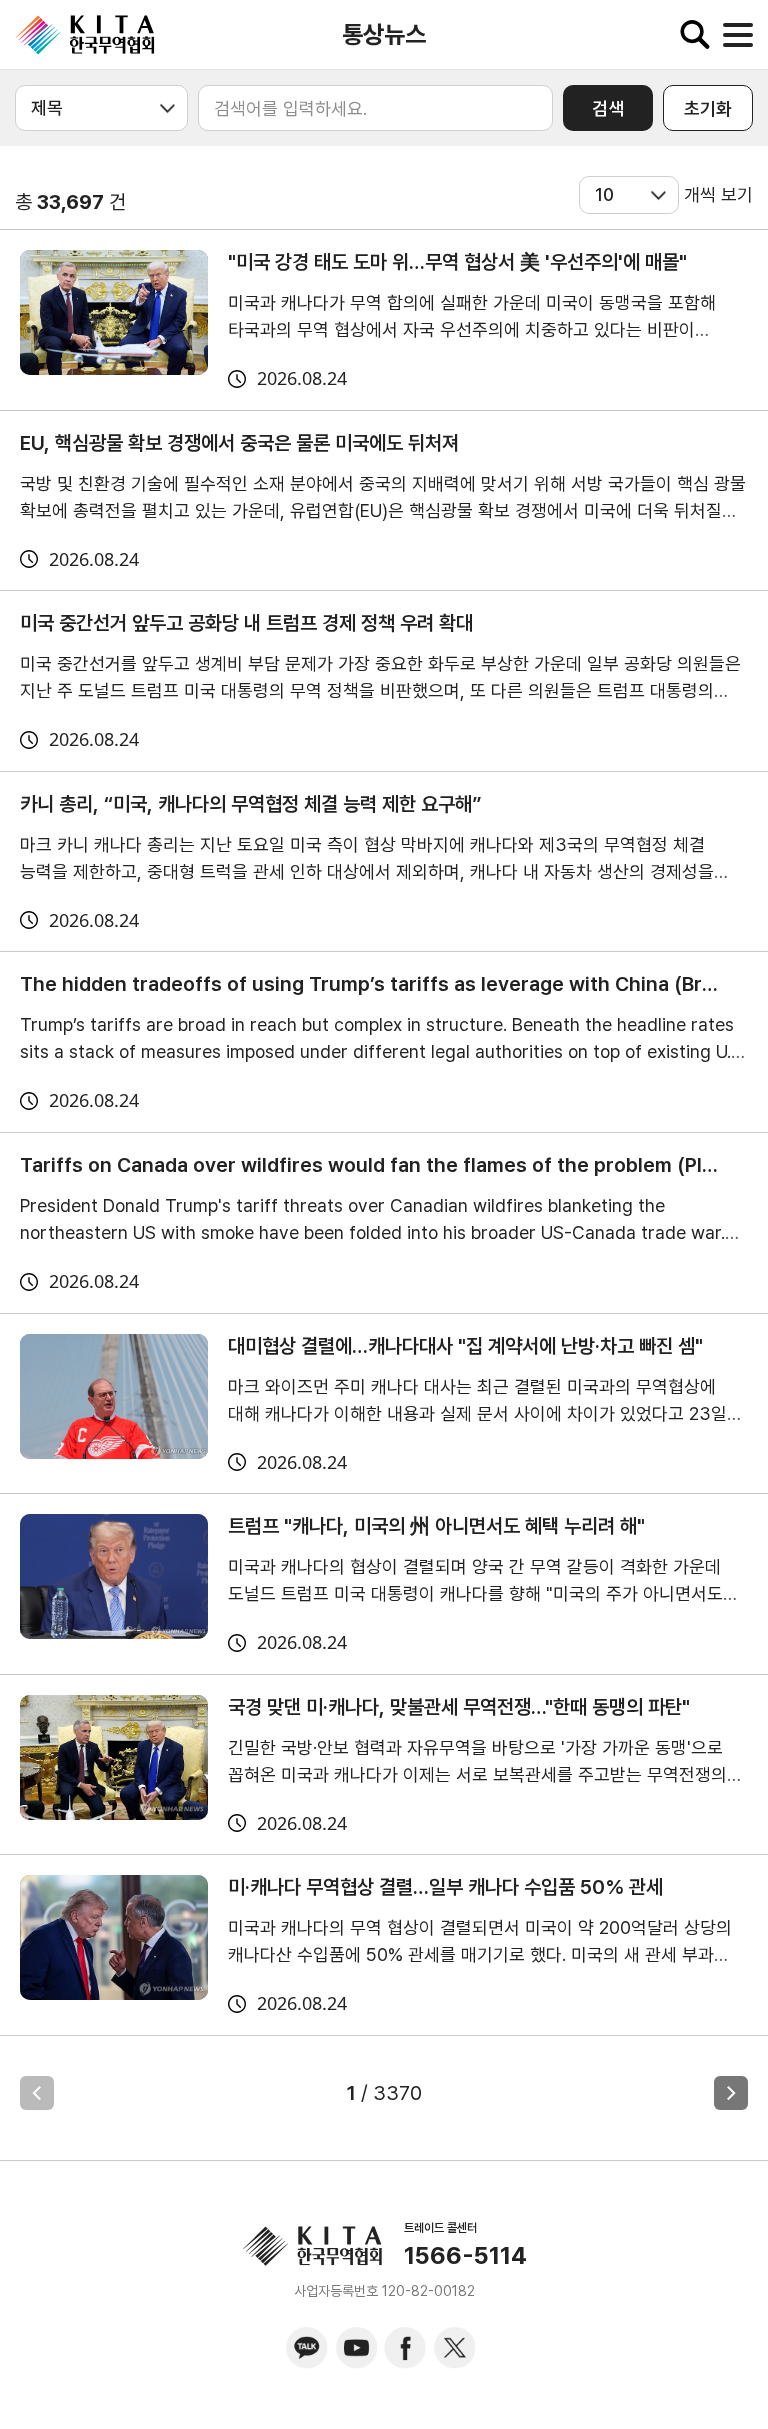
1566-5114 (465, 2256)
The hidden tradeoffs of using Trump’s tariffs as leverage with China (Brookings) (369, 984)
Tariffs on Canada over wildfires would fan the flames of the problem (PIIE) (369, 1165)
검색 (608, 108)
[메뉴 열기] (738, 35)
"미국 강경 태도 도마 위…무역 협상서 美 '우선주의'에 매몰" (457, 262)
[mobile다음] (731, 2093)
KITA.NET (85, 35)
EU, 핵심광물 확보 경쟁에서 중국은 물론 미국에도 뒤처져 (239, 443)
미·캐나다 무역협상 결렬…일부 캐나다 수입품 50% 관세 (445, 1887)
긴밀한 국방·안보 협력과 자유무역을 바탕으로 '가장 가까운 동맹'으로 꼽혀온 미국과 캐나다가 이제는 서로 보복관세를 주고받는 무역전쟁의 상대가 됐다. (477, 1774)
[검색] (695, 35)
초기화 (708, 108)
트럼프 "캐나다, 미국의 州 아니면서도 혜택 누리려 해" (436, 1526)
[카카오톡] (307, 2348)
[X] (454, 2348)
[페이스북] (405, 2348)
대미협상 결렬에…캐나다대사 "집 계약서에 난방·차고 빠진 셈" (465, 1346)
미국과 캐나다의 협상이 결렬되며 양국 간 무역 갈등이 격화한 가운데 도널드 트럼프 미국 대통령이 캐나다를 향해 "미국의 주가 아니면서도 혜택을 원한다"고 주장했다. (475, 1593)
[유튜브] (356, 2348)
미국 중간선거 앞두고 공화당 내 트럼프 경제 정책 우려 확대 (246, 623)
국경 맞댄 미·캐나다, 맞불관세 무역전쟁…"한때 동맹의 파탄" (459, 1707)
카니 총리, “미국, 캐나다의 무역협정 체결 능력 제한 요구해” (250, 804)
